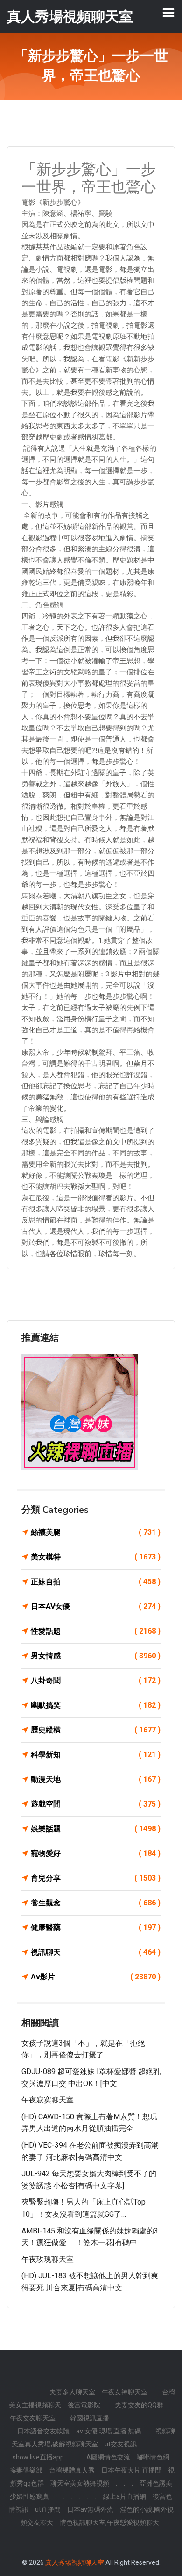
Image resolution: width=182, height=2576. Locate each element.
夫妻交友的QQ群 (139, 2405)
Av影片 (96, 1977)
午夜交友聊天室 (33, 2418)
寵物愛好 (96, 1853)
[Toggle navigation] (168, 13)
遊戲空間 (96, 1804)
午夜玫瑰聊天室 (48, 2259)
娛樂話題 (96, 1829)
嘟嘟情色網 (153, 2457)
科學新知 (96, 1755)
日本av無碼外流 (90, 2509)
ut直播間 (48, 2509)
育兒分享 (96, 1878)
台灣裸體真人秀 (72, 2470)
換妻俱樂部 (26, 2470)
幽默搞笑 (96, 1705)
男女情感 (96, 1656)
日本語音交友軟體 (43, 2431)
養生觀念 (96, 1903)
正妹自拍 (96, 1582)
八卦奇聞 (96, 1680)
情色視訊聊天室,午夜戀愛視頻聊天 (109, 2522)
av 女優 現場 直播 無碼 (108, 2431)
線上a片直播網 (125, 2496)
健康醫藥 (96, 1927)
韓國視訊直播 (90, 2418)
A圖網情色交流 (108, 2457)
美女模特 (96, 1557)
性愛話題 (96, 1631)
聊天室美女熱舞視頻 (80, 2483)
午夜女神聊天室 (125, 2392)
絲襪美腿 (96, 1532)
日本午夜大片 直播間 (131, 2470)
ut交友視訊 (121, 2444)
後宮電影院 (84, 2405)
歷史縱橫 (96, 1730)
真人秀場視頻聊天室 (75, 2562)
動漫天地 (96, 1779)
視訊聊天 (96, 1952)
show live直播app (38, 2457)
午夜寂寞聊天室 (48, 2100)
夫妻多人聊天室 (72, 2392)
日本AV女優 (96, 1606)
